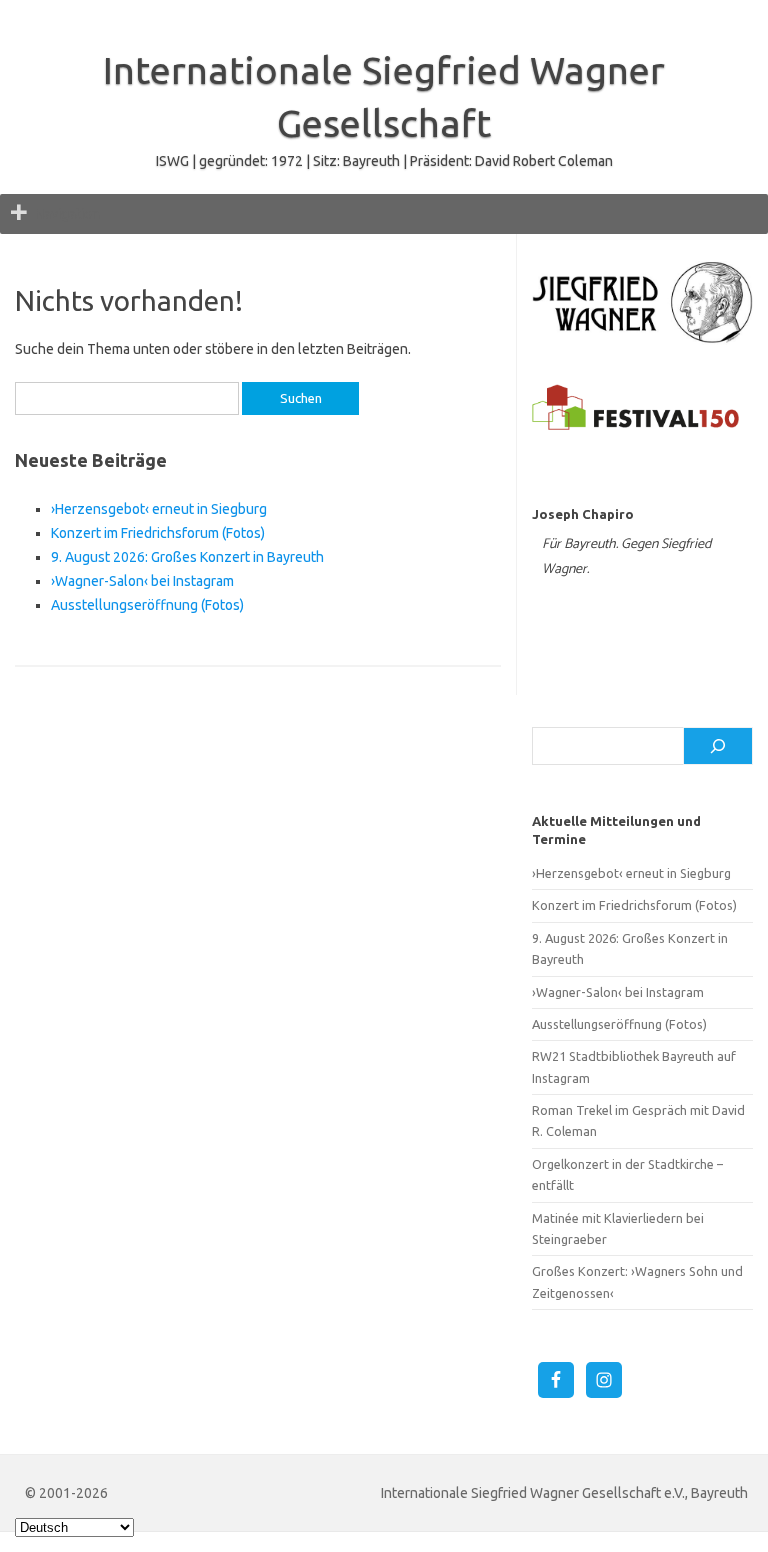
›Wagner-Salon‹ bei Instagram (142, 581)
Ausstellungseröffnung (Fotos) (147, 605)
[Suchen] (718, 746)
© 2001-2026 (66, 1493)
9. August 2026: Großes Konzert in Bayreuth (187, 557)
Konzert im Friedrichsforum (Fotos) (158, 533)
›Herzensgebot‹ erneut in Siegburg (159, 509)
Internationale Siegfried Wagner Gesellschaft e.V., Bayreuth (564, 1493)
